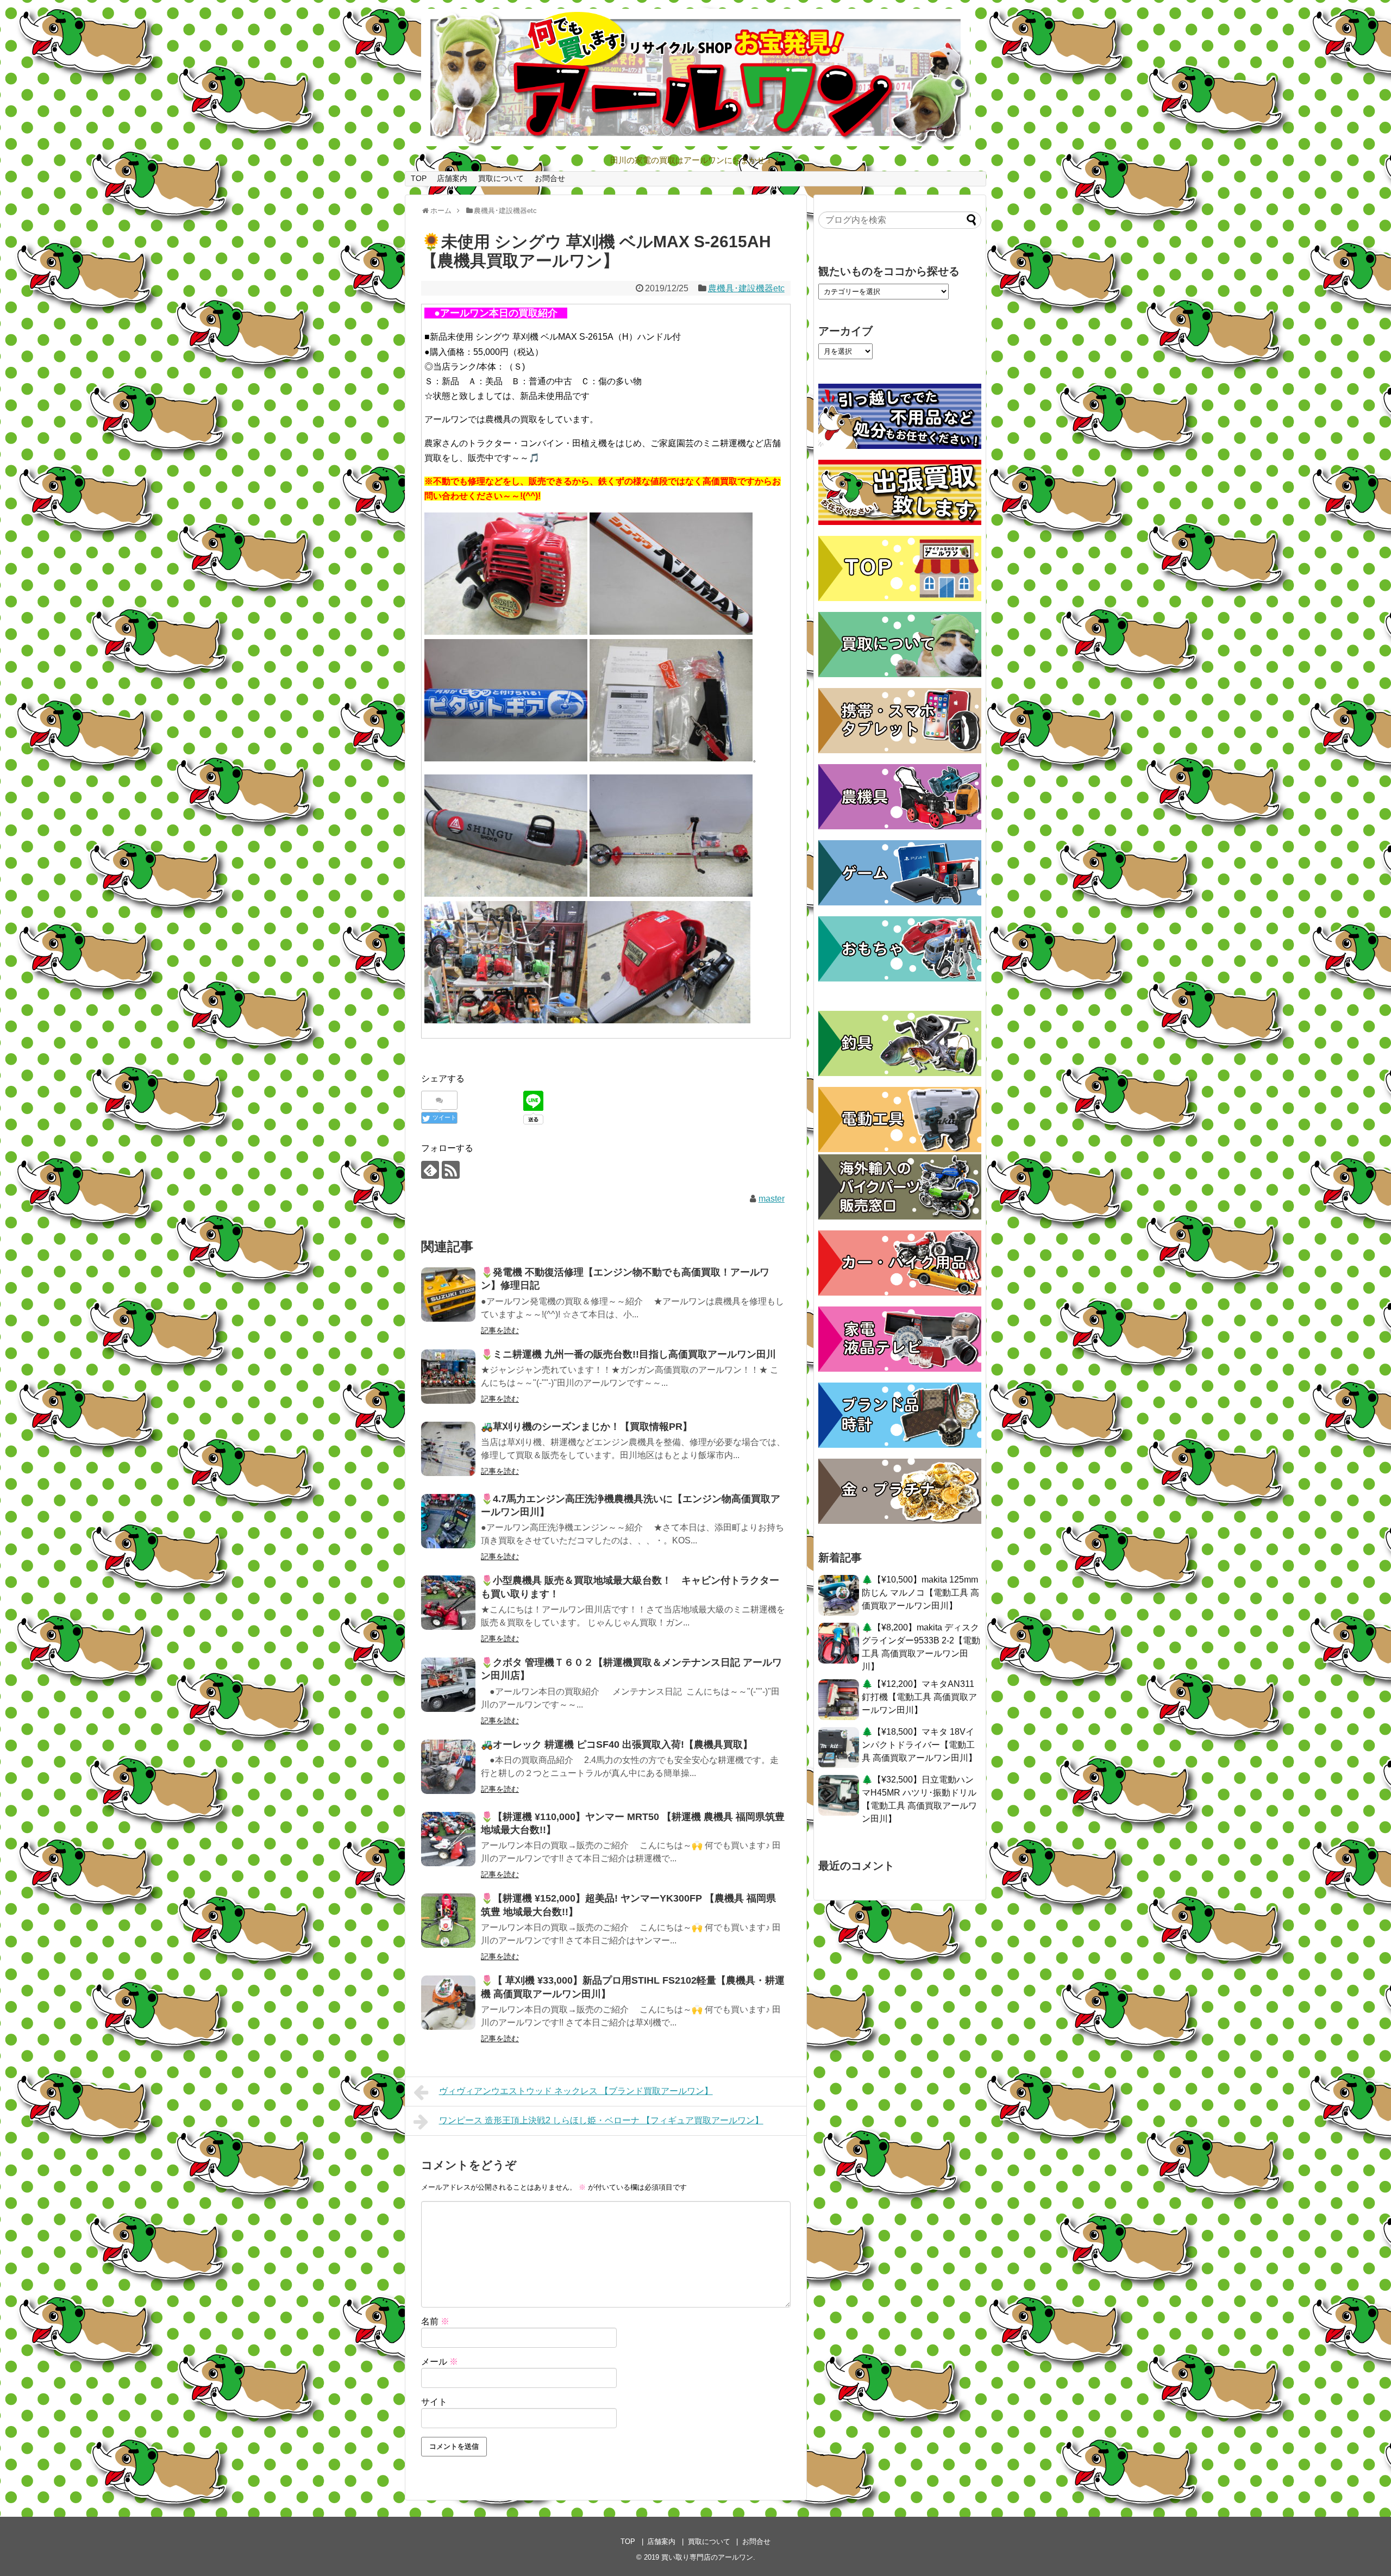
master (772, 1199)
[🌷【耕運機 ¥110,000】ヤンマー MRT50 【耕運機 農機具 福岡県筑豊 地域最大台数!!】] (448, 1839)
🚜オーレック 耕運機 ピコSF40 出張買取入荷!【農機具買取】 (617, 1745)
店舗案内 (452, 178)
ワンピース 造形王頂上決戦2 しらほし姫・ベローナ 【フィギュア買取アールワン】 (601, 2120)
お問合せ (550, 178)
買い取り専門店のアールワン (707, 2557)
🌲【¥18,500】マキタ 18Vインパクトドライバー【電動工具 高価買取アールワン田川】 (919, 1745)
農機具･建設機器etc (746, 288)
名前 (435, 2321)
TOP (419, 178)
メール (440, 2362)
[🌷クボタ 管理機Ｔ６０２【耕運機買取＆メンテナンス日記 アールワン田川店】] (448, 1685)
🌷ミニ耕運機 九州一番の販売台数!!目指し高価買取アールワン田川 (628, 1354)
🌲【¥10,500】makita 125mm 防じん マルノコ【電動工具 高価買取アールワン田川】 (920, 1593)
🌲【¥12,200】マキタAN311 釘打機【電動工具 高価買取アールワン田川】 (919, 1697)
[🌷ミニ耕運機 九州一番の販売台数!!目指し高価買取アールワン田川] (448, 1377)
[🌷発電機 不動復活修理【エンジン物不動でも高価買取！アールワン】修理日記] (448, 1295)
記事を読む (500, 1330)
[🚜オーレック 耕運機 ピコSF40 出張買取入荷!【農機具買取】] (448, 1767)
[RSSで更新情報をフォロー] (451, 1170)
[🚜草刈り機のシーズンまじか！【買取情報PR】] (448, 1449)
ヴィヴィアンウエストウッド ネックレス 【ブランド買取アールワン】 (576, 2091)
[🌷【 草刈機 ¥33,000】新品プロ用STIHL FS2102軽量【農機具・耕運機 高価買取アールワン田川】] (448, 2003)
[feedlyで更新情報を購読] (430, 1170)
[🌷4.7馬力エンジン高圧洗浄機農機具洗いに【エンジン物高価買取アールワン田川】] (448, 1521)
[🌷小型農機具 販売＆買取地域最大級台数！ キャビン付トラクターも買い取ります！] (448, 1603)
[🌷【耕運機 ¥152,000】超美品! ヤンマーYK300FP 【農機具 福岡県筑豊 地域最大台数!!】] (448, 1921)
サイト (434, 2402)
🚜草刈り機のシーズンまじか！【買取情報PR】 (587, 1427)
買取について (501, 178)
